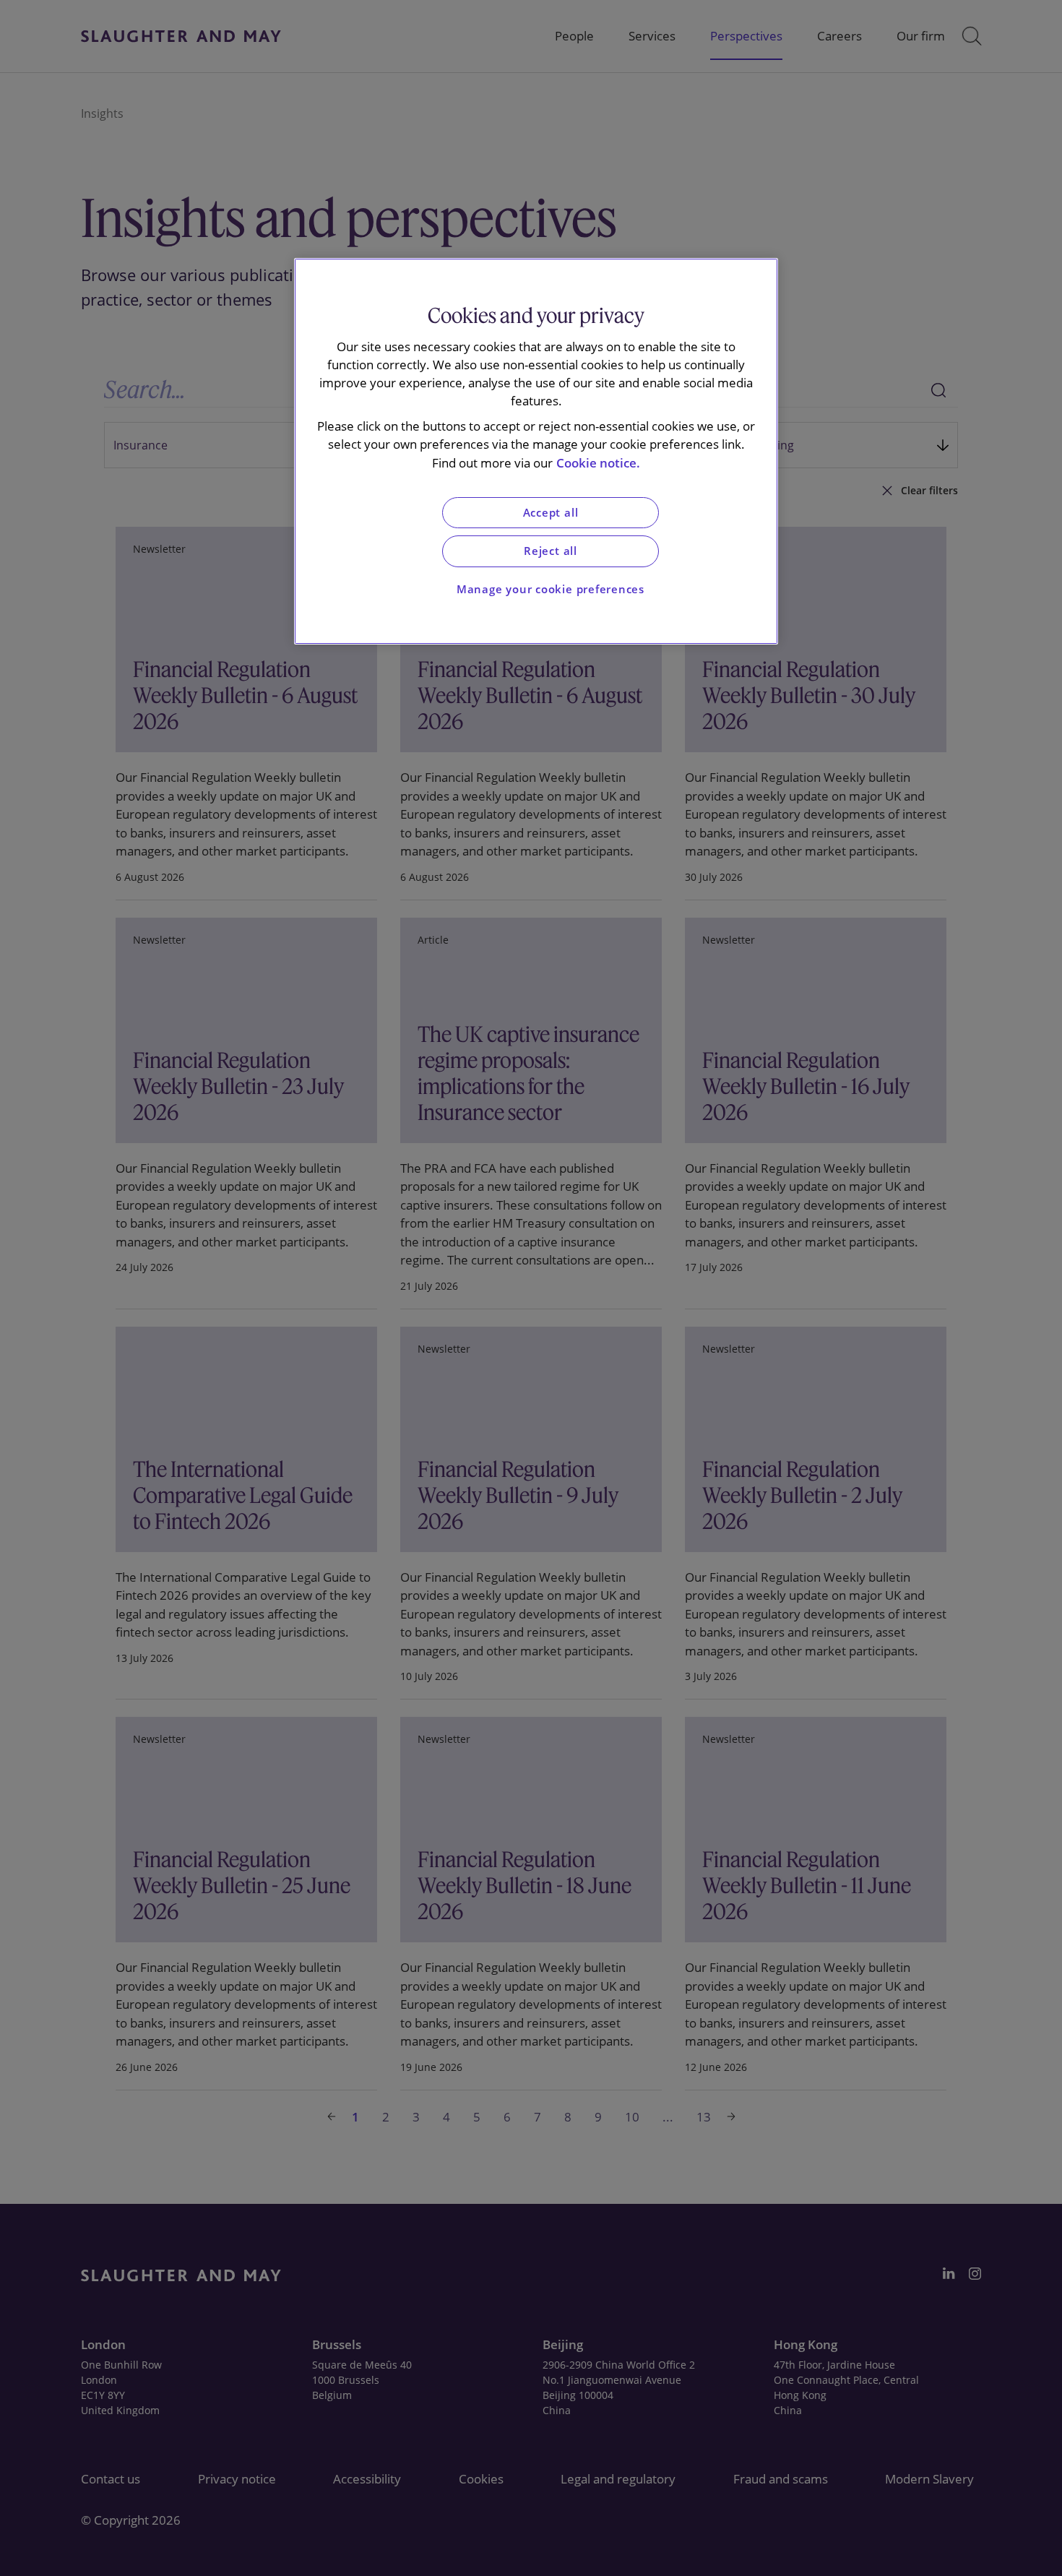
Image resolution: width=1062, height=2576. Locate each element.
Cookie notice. (598, 463)
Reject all (551, 551)
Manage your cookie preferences (551, 589)
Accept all (551, 513)
